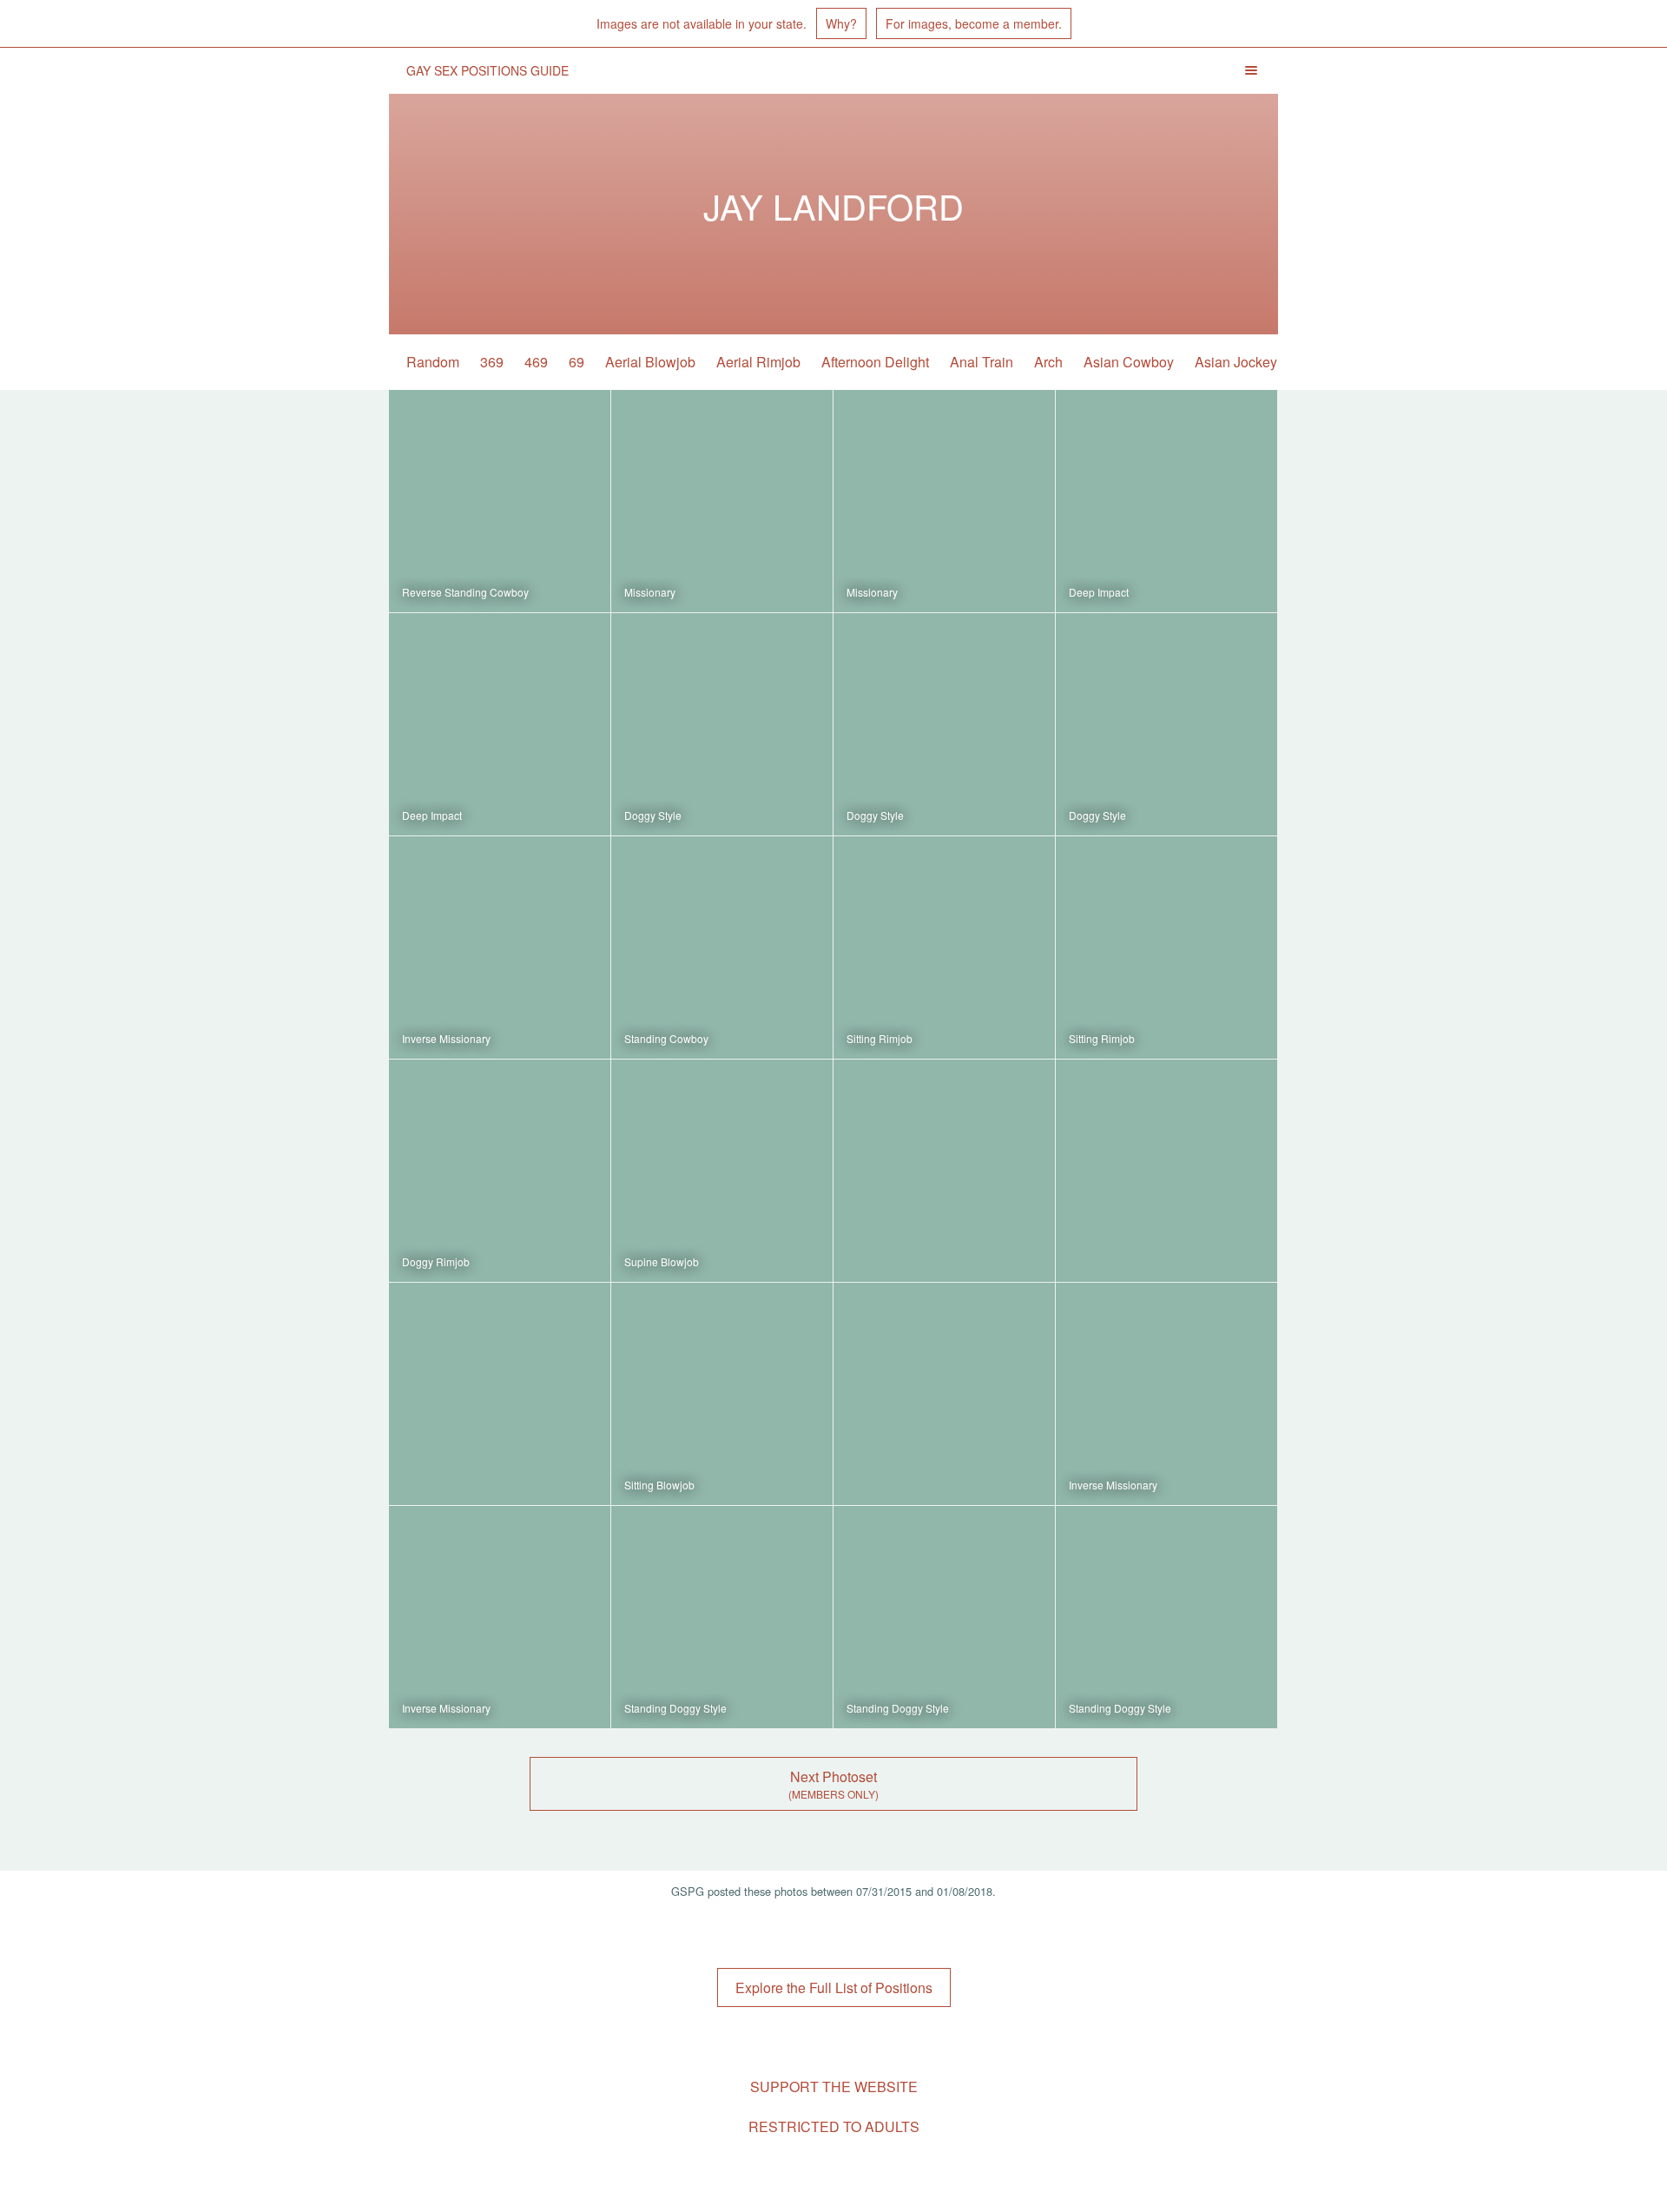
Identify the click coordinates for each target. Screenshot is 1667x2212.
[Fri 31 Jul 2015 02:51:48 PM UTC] (722, 1617)
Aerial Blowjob (650, 362)
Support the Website (834, 2087)
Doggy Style (653, 815)
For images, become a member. (974, 23)
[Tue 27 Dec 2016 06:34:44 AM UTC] (1166, 1171)
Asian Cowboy (1129, 362)
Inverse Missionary (446, 1038)
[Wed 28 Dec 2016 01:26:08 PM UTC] (500, 948)
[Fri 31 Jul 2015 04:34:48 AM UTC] (1166, 1617)
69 (577, 362)
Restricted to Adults (834, 2126)
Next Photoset (833, 1776)
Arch (1048, 362)
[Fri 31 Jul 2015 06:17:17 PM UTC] (500, 1617)
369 (492, 362)
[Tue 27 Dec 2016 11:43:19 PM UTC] (1166, 948)
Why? (841, 23)
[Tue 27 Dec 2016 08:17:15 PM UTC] (500, 1171)
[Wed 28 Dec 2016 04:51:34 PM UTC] (1166, 724)
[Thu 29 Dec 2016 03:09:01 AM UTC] (500, 724)
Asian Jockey (1236, 362)
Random (433, 362)
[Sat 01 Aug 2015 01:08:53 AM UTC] (944, 1394)
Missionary (650, 592)
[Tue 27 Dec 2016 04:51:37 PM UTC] (722, 1171)
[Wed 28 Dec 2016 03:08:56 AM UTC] (944, 948)
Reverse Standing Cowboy (465, 592)
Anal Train (982, 362)
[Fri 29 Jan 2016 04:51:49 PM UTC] (722, 1394)
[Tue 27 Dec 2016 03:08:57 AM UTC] (500, 1394)
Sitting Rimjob (880, 1038)
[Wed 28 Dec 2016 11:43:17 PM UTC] (722, 724)
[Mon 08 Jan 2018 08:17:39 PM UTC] (500, 501)
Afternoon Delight (875, 362)
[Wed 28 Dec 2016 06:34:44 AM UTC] (722, 948)
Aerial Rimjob (758, 362)
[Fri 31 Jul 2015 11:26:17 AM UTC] (944, 1617)
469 (536, 362)
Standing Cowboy (666, 1038)
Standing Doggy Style (675, 1708)
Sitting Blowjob (659, 1485)
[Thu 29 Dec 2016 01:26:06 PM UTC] (944, 501)
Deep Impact (1099, 592)
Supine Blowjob (662, 1261)
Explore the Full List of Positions (834, 1987)
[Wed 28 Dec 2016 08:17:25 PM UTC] (944, 724)
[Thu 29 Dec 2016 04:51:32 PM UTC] (722, 501)
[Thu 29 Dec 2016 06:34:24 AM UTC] (1166, 501)
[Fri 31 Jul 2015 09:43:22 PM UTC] (1166, 1394)
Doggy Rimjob (436, 1261)
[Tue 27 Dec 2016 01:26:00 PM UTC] (944, 1171)
